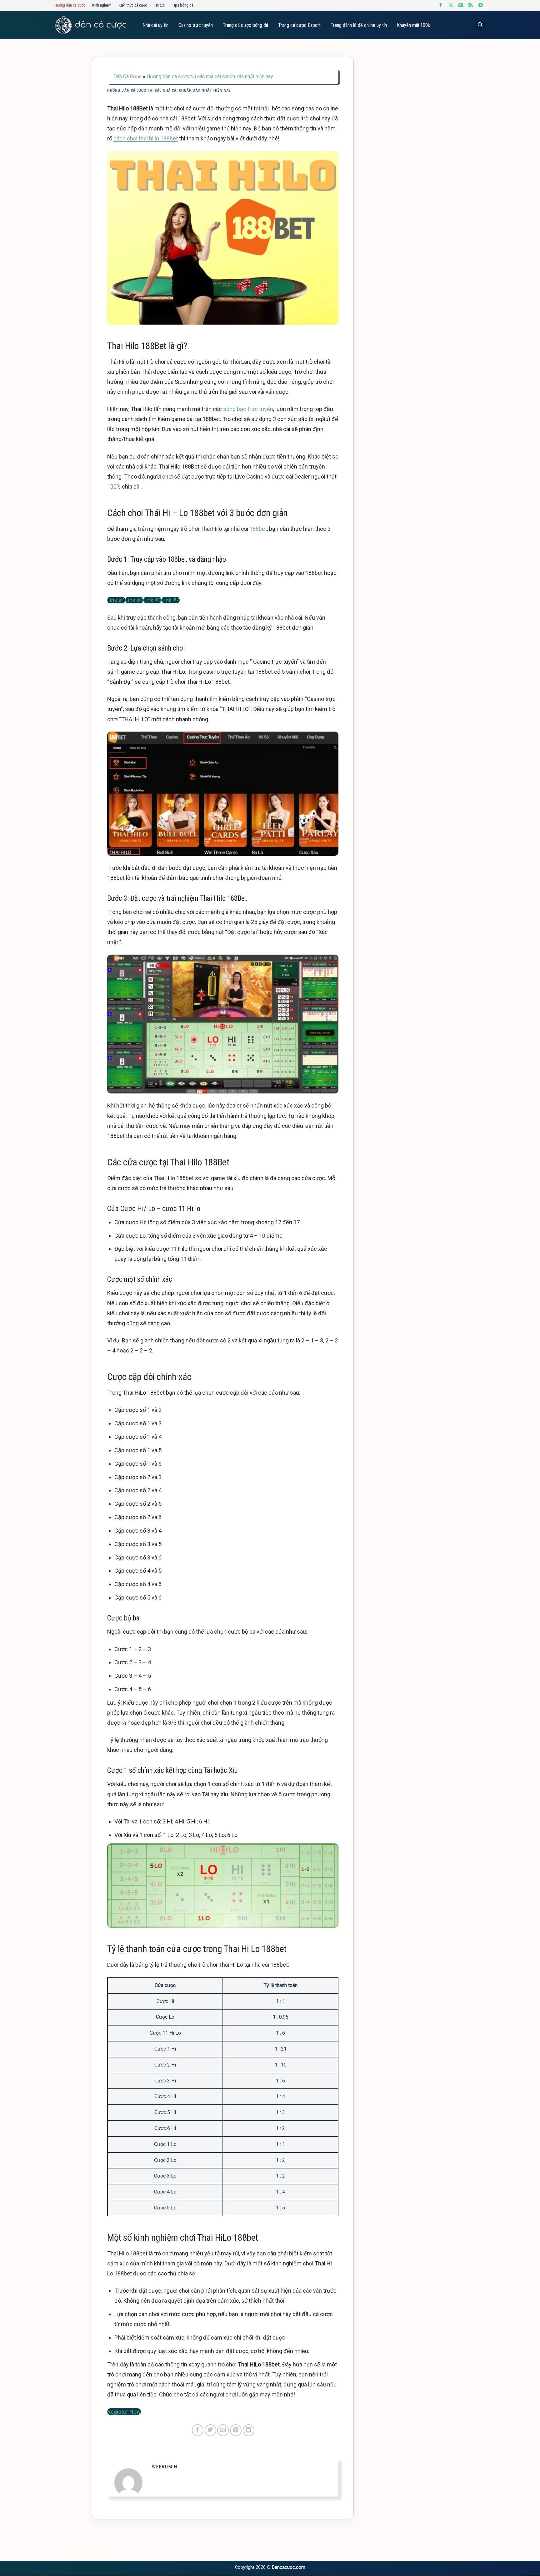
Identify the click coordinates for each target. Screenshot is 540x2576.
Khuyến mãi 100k (413, 25)
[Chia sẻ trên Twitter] (210, 2430)
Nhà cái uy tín (155, 25)
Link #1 (116, 600)
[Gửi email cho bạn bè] (223, 2430)
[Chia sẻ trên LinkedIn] (249, 2430)
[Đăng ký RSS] (471, 5)
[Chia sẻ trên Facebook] (198, 2430)
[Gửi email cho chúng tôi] (461, 5)
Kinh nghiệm (102, 5)
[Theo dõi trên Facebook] (441, 5)
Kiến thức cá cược (133, 5)
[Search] (480, 25)
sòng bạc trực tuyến (248, 409)
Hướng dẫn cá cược (70, 5)
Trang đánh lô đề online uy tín (359, 25)
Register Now (124, 2412)
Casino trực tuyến (196, 25)
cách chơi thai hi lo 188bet (146, 138)
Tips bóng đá (183, 5)
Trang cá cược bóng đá (245, 25)
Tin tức (159, 5)
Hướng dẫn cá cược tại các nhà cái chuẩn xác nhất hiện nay (210, 76)
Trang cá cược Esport (299, 25)
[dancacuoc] (90, 25)
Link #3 (152, 600)
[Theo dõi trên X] (451, 5)
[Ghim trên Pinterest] (236, 2430)
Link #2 (134, 600)
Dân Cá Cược (127, 76)
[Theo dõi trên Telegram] (481, 5)
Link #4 (171, 600)
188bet (258, 529)
